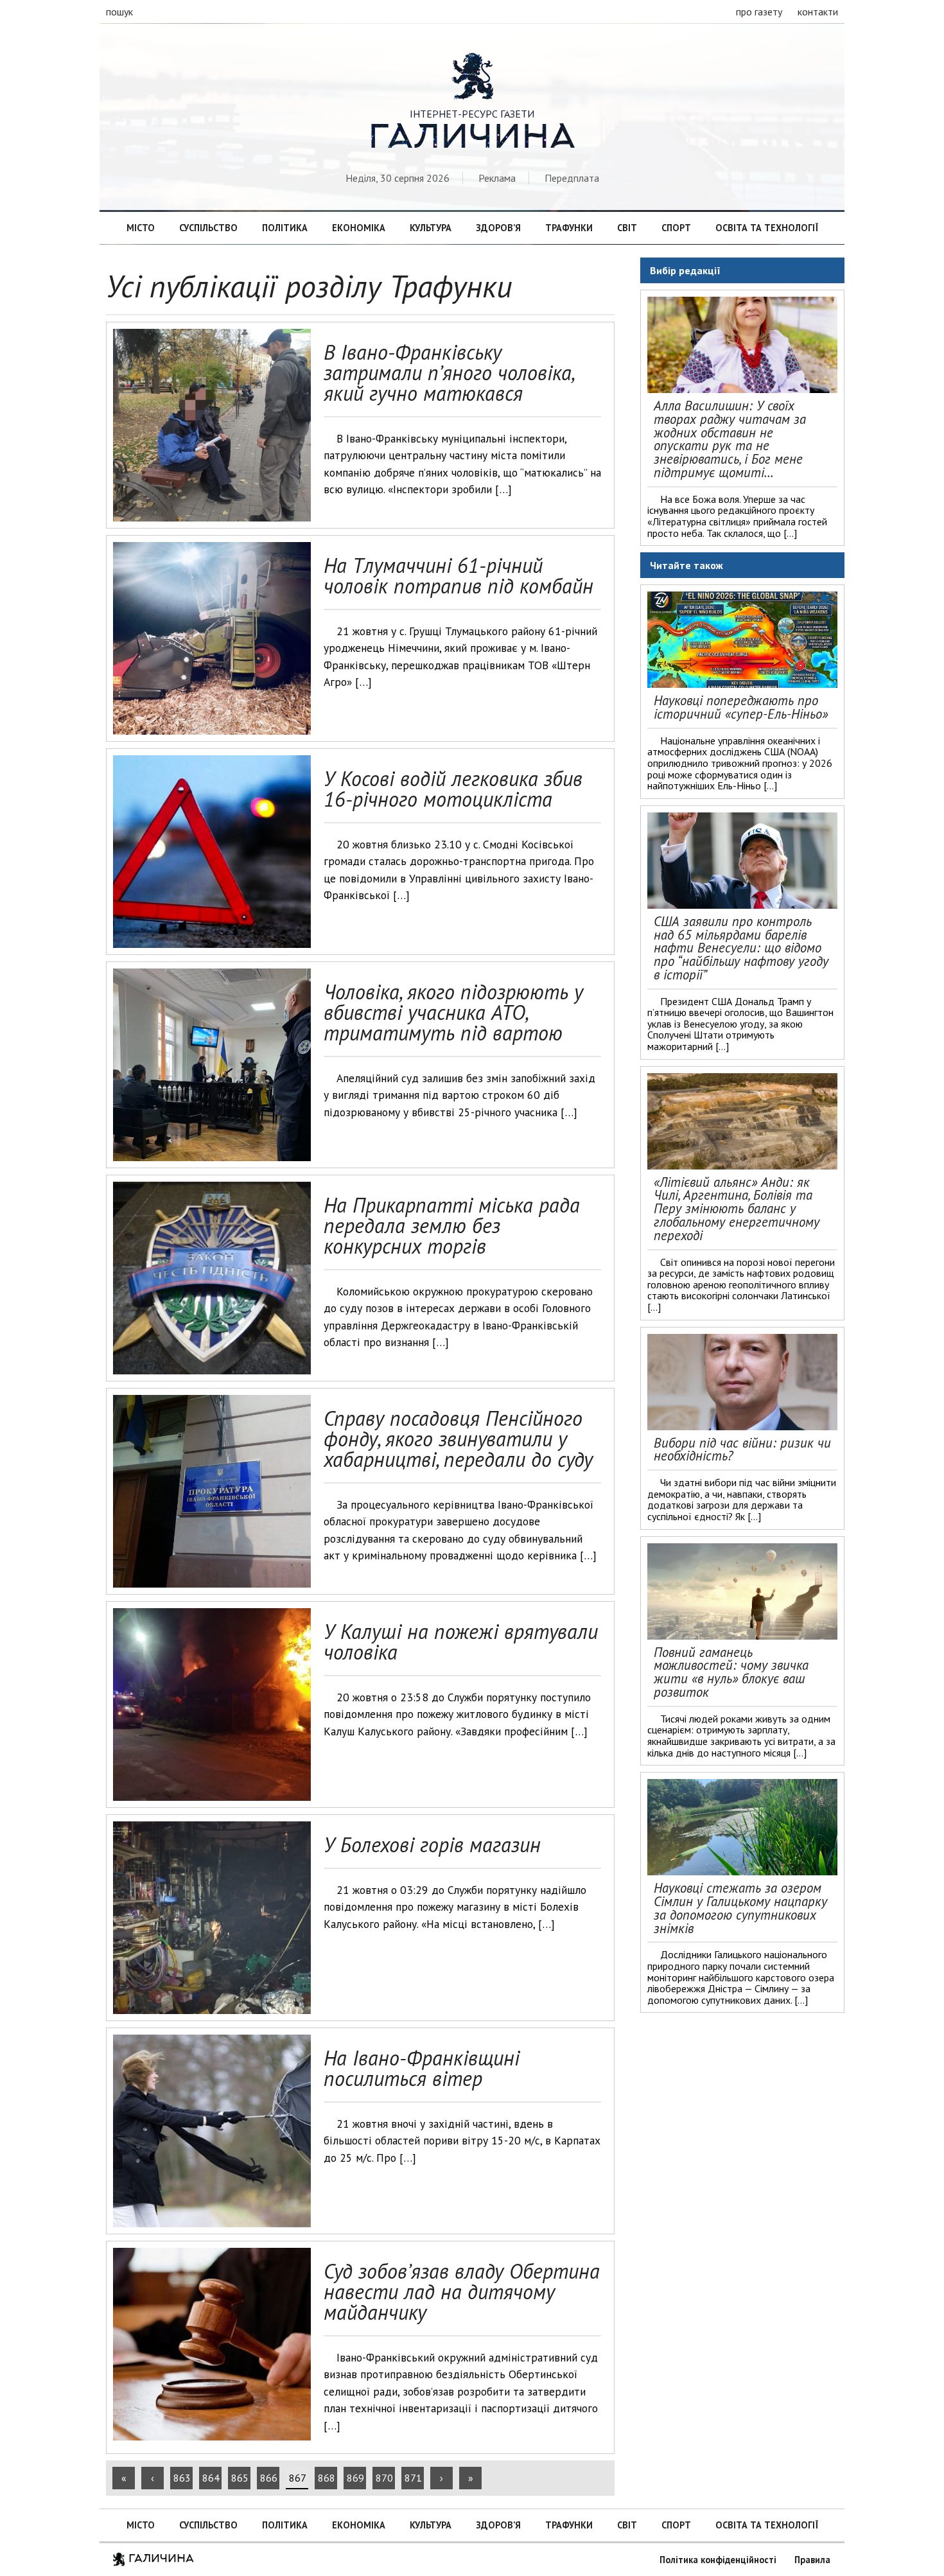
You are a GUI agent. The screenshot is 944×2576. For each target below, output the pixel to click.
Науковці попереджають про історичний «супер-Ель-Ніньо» (741, 707)
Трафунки (569, 228)
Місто (141, 228)
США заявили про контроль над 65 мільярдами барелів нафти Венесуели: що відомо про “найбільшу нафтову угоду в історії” (741, 948)
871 (413, 2478)
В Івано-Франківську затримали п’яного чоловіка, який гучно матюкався (449, 372)
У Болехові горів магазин (432, 1844)
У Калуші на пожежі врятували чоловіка (461, 1642)
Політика (285, 228)
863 (182, 2478)
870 (384, 2478)
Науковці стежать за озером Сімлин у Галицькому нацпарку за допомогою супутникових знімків (740, 1908)
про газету (759, 12)
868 (327, 2478)
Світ (627, 228)
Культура (431, 228)
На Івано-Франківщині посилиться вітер (422, 2068)
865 (240, 2478)
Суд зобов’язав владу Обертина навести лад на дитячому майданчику (462, 2291)
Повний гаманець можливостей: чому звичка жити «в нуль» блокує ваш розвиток (731, 1672)
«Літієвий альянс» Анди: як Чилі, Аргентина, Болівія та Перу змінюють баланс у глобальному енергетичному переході (737, 1209)
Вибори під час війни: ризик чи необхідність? (742, 1450)
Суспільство (208, 228)
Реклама (497, 178)
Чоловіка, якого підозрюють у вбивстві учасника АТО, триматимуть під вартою (453, 1012)
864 (211, 2478)
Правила (812, 2560)
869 (355, 2478)
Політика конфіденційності (718, 2560)
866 (269, 2478)
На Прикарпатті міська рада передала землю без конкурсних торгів (452, 1225)
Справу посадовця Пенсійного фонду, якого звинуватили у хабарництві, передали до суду (458, 1439)
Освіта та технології (767, 228)
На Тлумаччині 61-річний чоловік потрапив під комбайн (459, 575)
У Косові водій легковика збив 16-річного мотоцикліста (453, 789)
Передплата (572, 178)
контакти (818, 12)
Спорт (676, 228)
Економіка (359, 228)
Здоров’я (498, 228)
